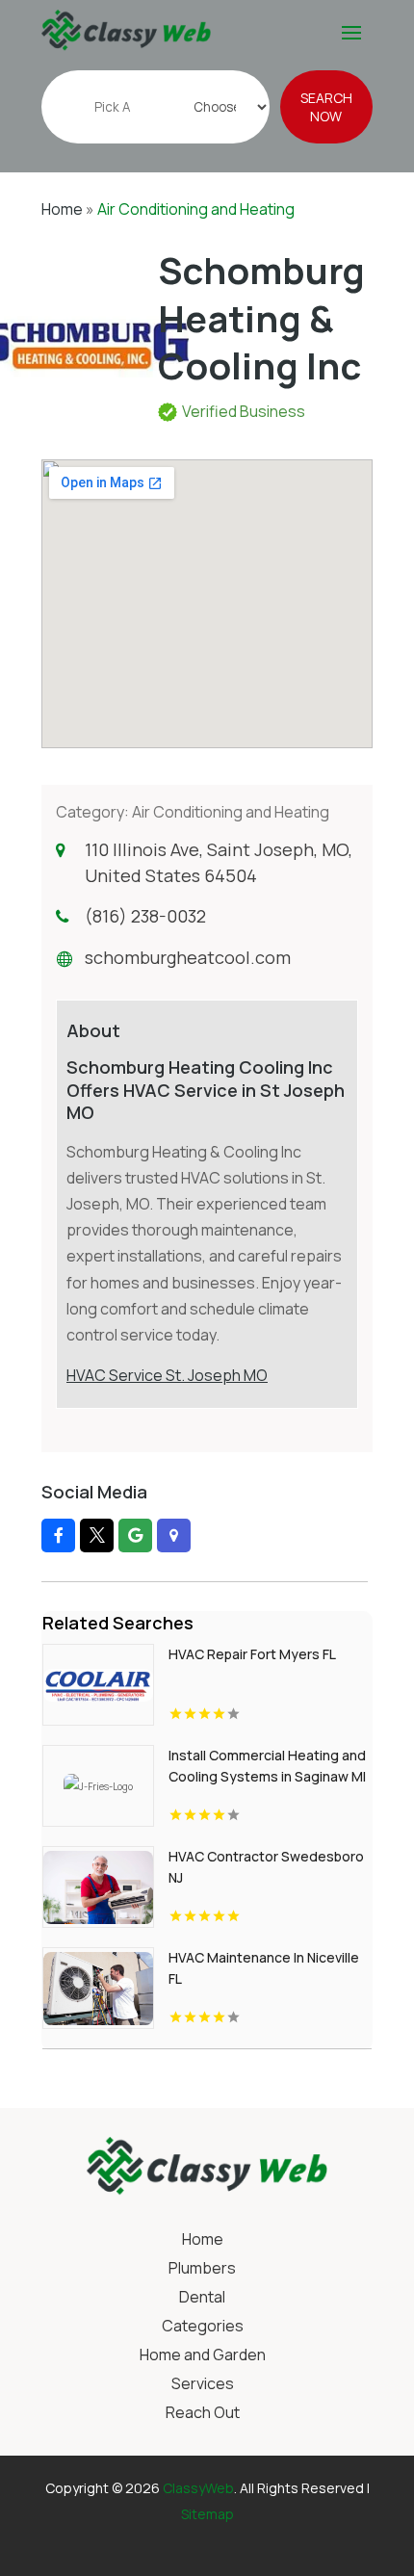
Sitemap (207, 2514)
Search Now (326, 107)
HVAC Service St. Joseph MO (167, 1375)
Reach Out (203, 2414)
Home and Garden (203, 2356)
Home (62, 209)
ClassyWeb (198, 2488)
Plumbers (202, 2270)
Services (203, 2385)
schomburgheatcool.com (188, 957)
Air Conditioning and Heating (196, 209)
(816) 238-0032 (145, 916)
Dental (202, 2299)
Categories (203, 2328)
